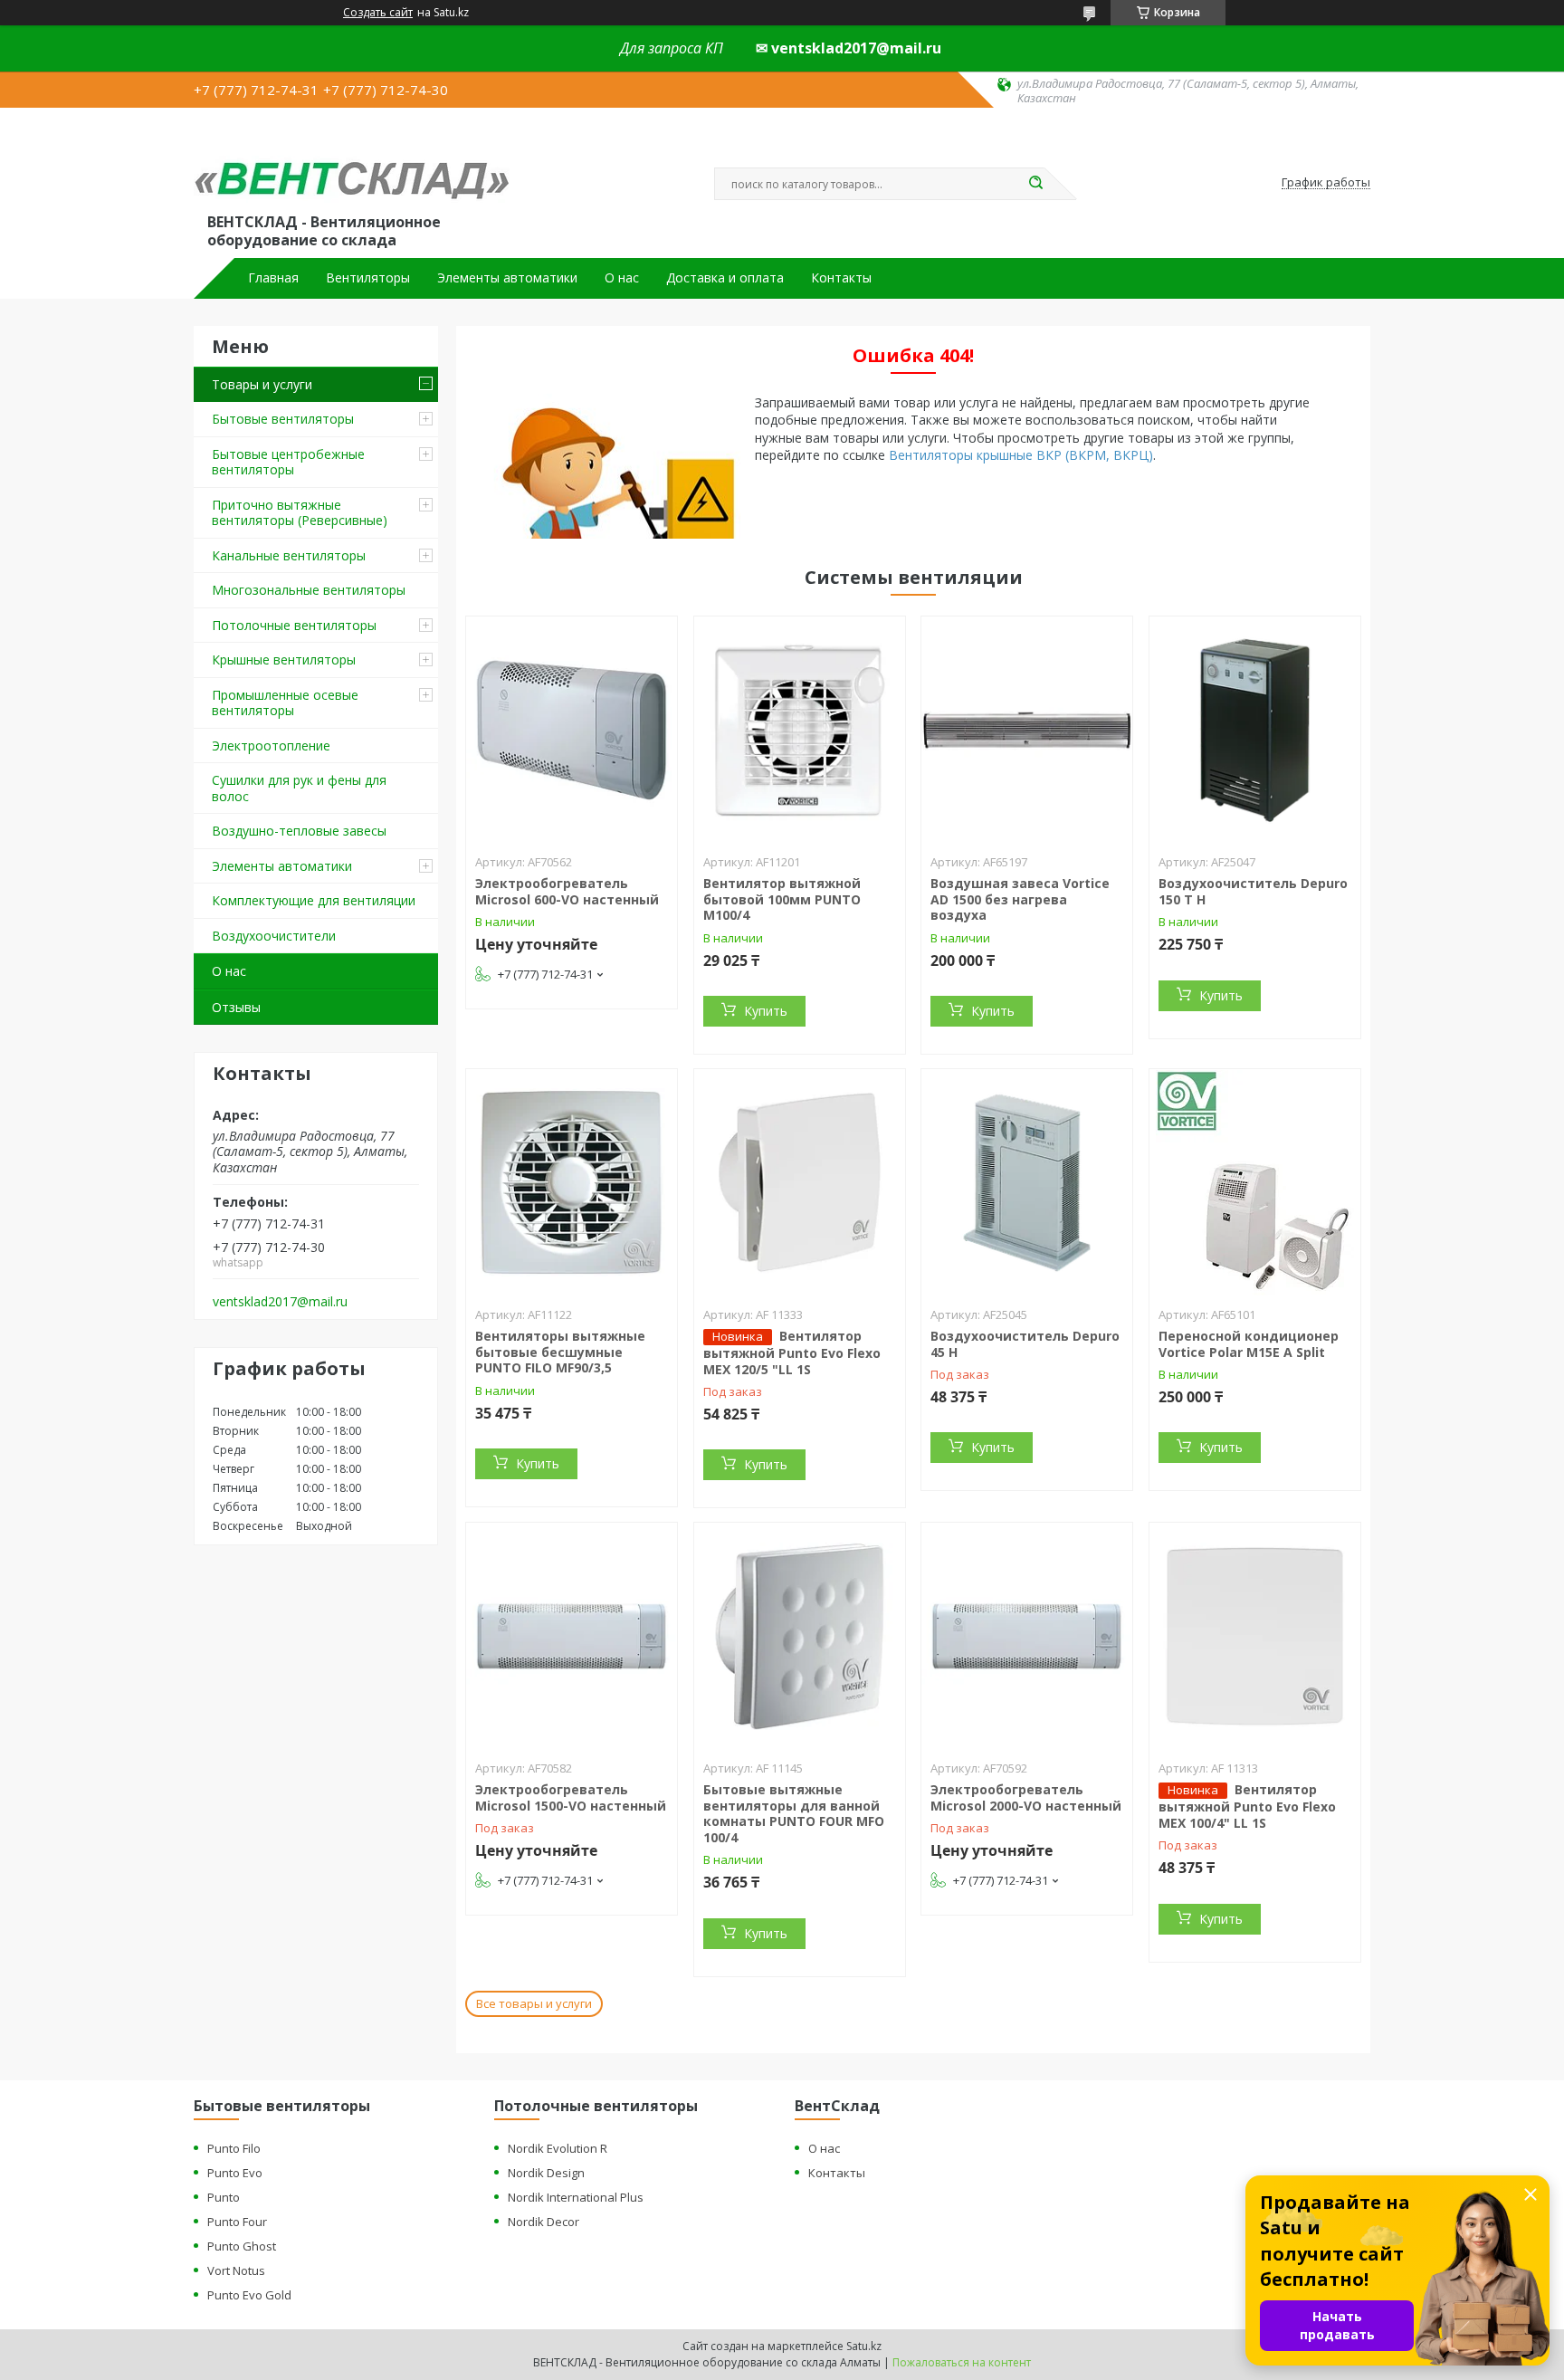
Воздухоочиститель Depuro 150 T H (1253, 891)
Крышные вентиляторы (284, 660)
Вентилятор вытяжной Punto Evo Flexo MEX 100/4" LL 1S (1247, 1806)
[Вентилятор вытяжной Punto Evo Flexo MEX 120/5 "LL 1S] (800, 1182)
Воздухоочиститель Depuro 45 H (1025, 1344)
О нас (622, 278)
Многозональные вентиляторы (309, 590)
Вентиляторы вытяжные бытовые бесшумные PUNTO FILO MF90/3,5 (560, 1352)
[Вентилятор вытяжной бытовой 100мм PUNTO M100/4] (800, 730)
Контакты (841, 278)
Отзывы (236, 1007)
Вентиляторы (368, 278)
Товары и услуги (262, 384)
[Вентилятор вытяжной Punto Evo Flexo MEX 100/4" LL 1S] (1255, 1636)
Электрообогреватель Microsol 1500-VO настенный (571, 1797)
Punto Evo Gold (249, 2295)
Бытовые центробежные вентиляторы (288, 462)
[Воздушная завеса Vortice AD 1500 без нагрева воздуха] (1027, 730)
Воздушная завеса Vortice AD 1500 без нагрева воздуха (1020, 899)
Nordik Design (546, 2173)
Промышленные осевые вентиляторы (285, 703)
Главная (273, 278)
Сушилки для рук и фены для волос (299, 788)
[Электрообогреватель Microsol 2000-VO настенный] (1027, 1636)
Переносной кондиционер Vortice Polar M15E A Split (1249, 1344)
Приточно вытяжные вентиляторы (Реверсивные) (300, 513)
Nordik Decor (544, 2222)
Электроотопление (271, 746)
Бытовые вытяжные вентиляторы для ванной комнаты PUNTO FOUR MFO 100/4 (794, 1813)
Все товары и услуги (534, 2003)
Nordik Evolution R (558, 2148)
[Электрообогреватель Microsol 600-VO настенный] (572, 730)
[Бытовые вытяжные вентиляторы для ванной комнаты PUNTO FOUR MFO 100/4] (800, 1636)
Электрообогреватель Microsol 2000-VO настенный (1026, 1797)
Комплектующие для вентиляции (314, 900)
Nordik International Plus (576, 2197)
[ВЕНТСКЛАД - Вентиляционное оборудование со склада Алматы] (352, 165)
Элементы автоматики (507, 278)
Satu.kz (864, 2346)
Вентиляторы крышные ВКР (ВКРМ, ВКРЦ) (1021, 455)
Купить (766, 1011)
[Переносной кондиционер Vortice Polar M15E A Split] (1255, 1182)
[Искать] (1035, 184)
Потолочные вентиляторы (294, 625)
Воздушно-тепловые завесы (299, 831)
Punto (224, 2197)
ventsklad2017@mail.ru (280, 1302)
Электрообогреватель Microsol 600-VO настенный (567, 891)
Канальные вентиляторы (289, 555)
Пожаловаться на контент (962, 2362)
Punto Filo (234, 2148)
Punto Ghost (242, 2246)
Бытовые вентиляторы (283, 419)
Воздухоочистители (274, 936)
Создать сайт (378, 13)
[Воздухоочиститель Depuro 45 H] (1027, 1182)
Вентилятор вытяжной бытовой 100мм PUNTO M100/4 (782, 899)
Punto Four (237, 2222)
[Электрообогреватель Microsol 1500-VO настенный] (572, 1636)
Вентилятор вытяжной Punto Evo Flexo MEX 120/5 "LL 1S (792, 1352)
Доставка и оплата (725, 278)
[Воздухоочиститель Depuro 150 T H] (1255, 730)
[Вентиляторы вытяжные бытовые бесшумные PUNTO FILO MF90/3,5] (572, 1182)
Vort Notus (236, 2270)
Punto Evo (235, 2173)
